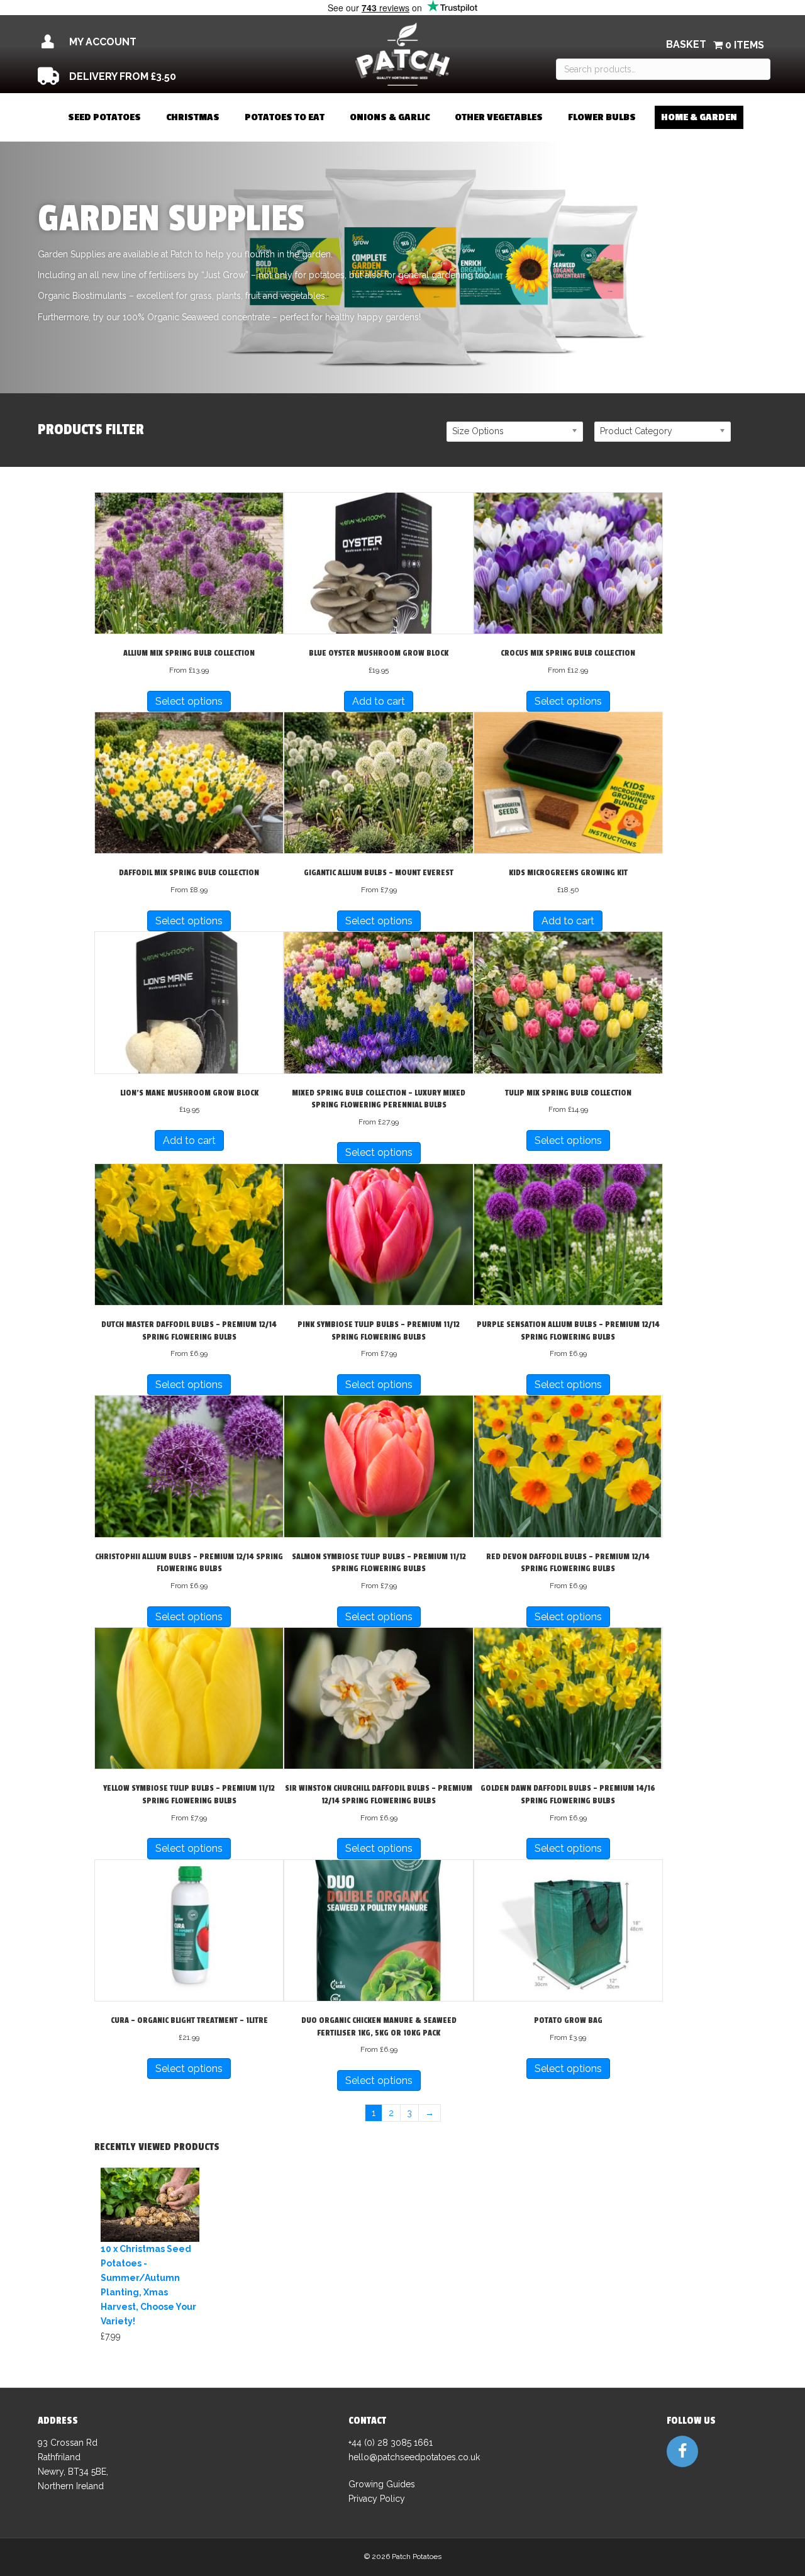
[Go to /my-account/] (150, 42)
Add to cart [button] (379, 701)
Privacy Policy (377, 2499)
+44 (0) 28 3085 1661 (391, 2443)
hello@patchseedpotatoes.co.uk (414, 2457)
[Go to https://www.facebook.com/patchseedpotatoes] (682, 2451)
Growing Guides (382, 2484)
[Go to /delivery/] (150, 76)
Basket (686, 44)
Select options (189, 701)
